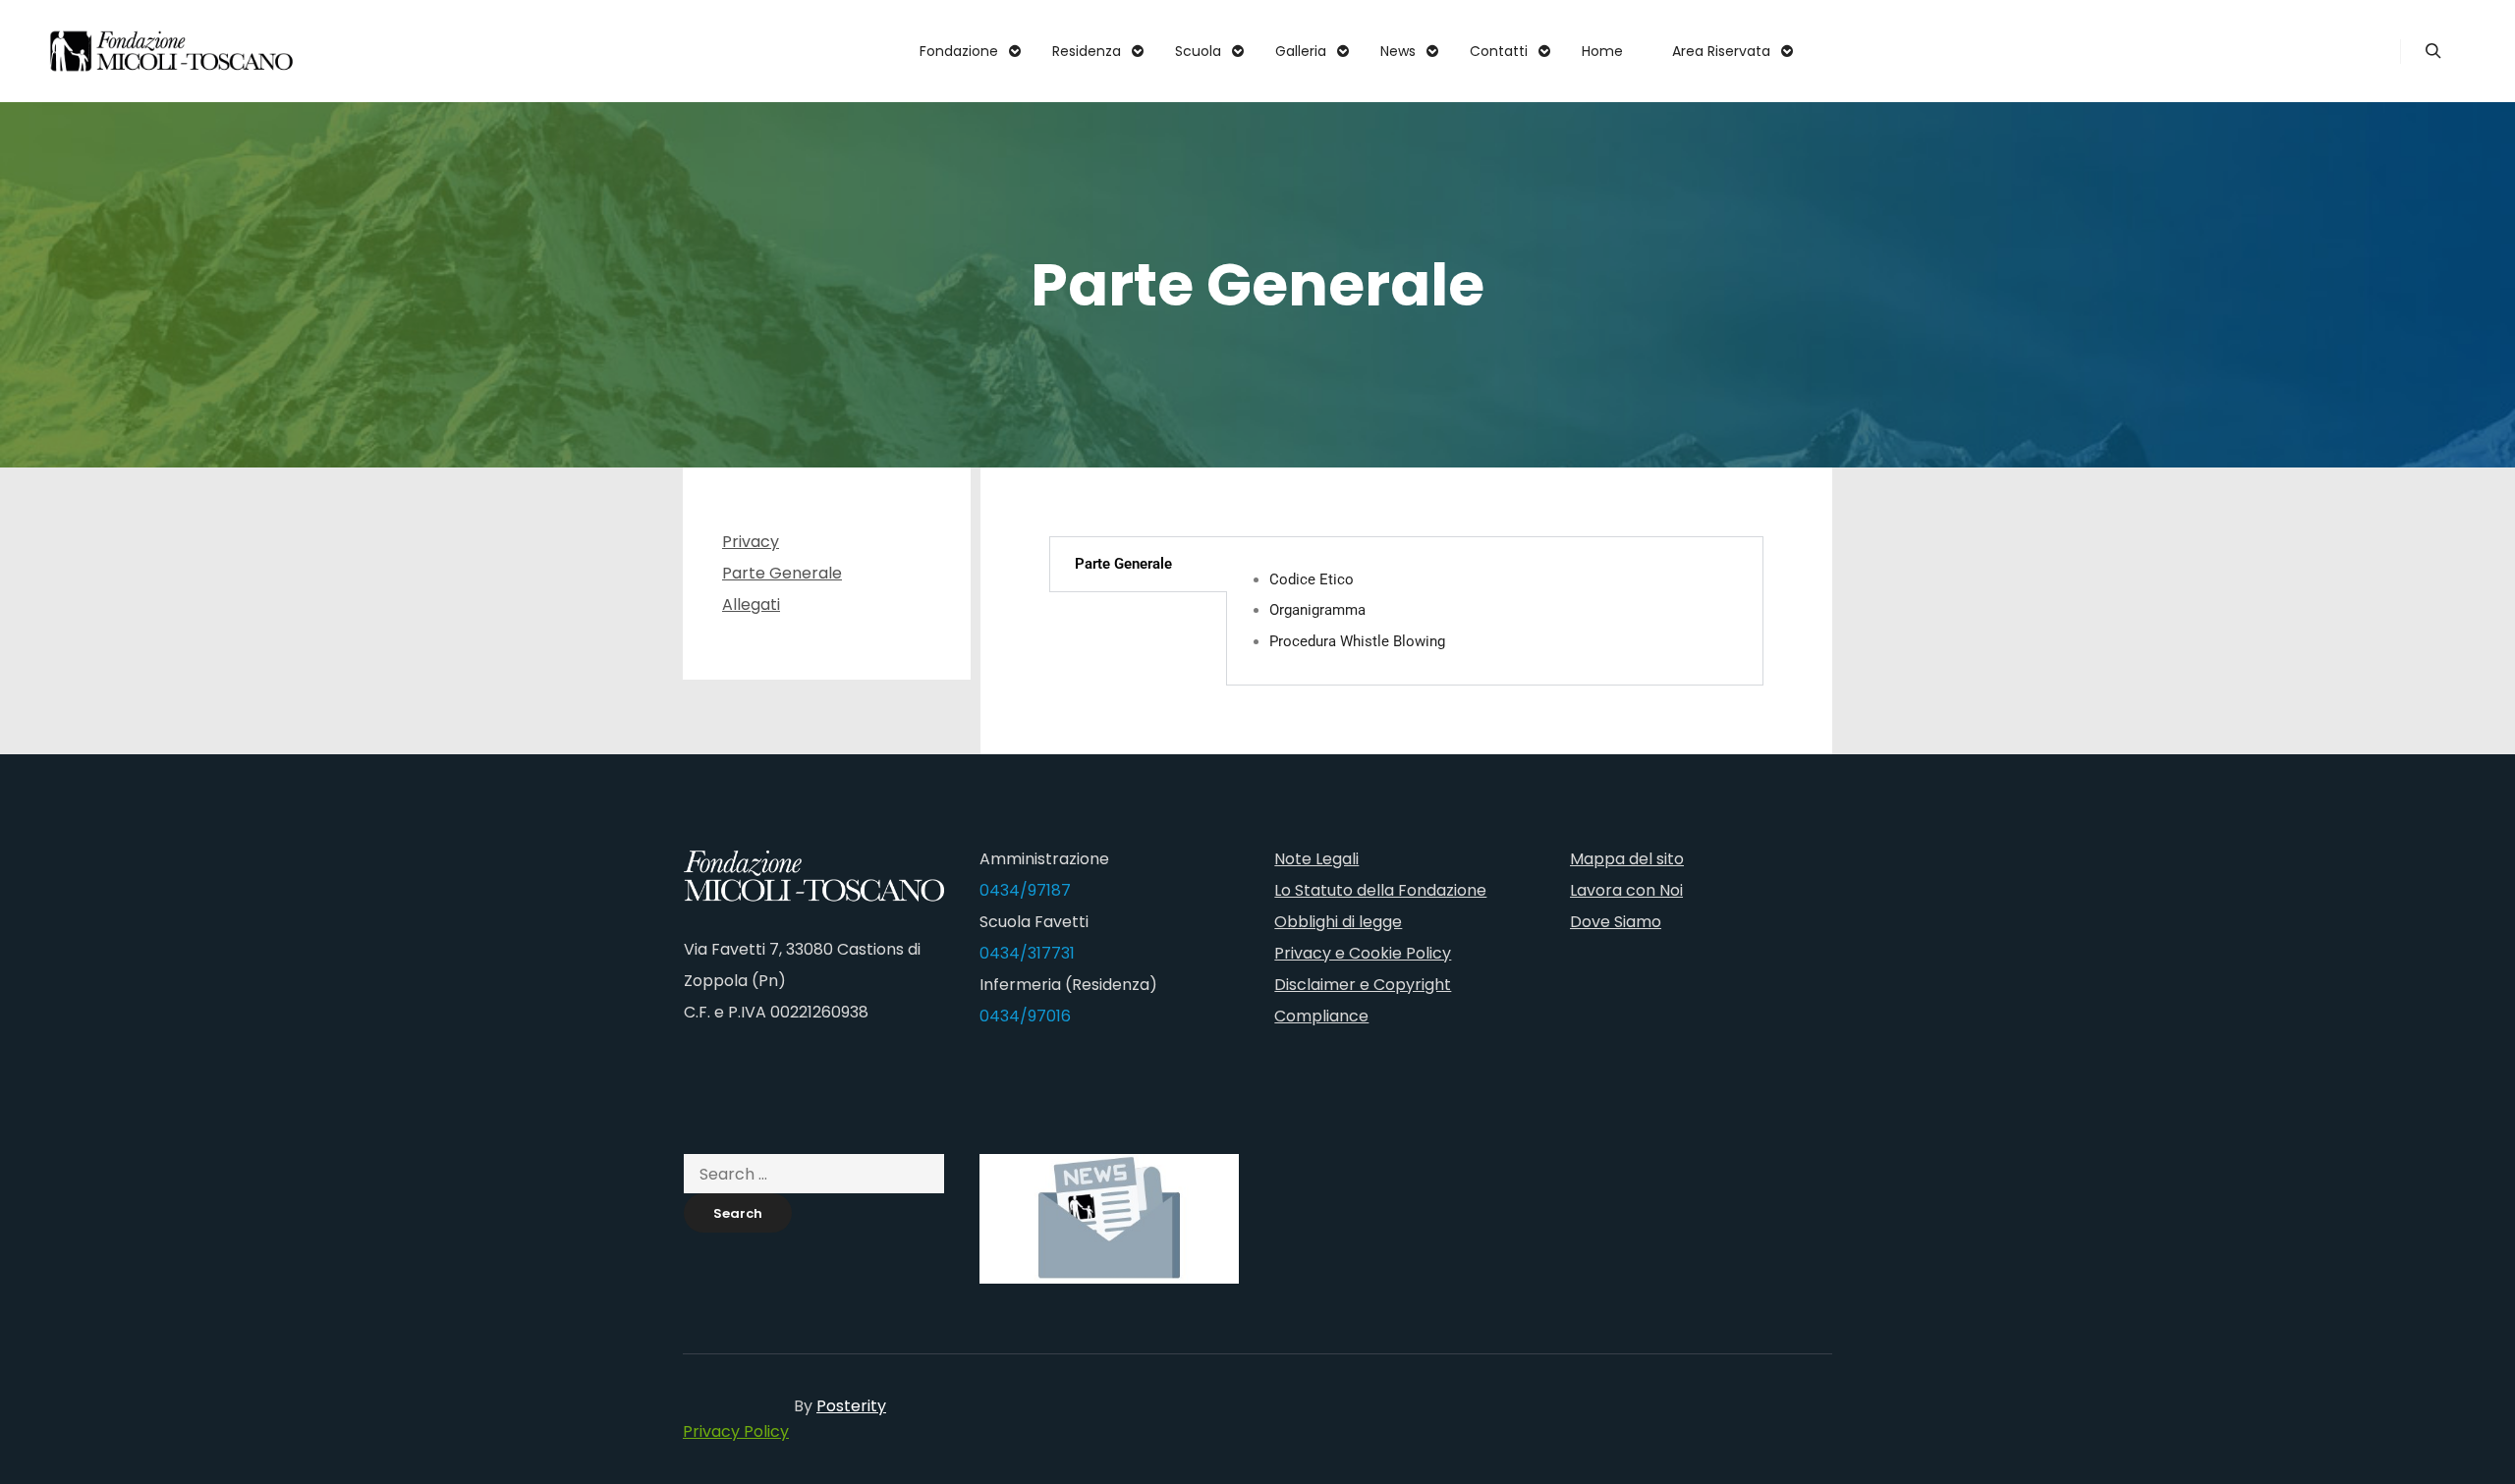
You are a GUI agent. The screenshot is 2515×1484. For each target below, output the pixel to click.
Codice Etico (1312, 579)
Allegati (751, 605)
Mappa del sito (1627, 859)
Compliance (1321, 1016)
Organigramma (1317, 610)
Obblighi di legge (1338, 922)
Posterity (851, 1406)
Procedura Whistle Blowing (1357, 641)
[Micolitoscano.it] (172, 51)
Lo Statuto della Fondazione (1380, 890)
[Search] (2433, 51)
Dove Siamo (1616, 922)
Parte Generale (782, 573)
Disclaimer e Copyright (1363, 985)
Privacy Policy (736, 1431)
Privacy (751, 542)
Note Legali (1316, 859)
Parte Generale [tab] (1123, 564)
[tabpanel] (1495, 611)
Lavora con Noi (1626, 890)
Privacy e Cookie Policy (1363, 953)
